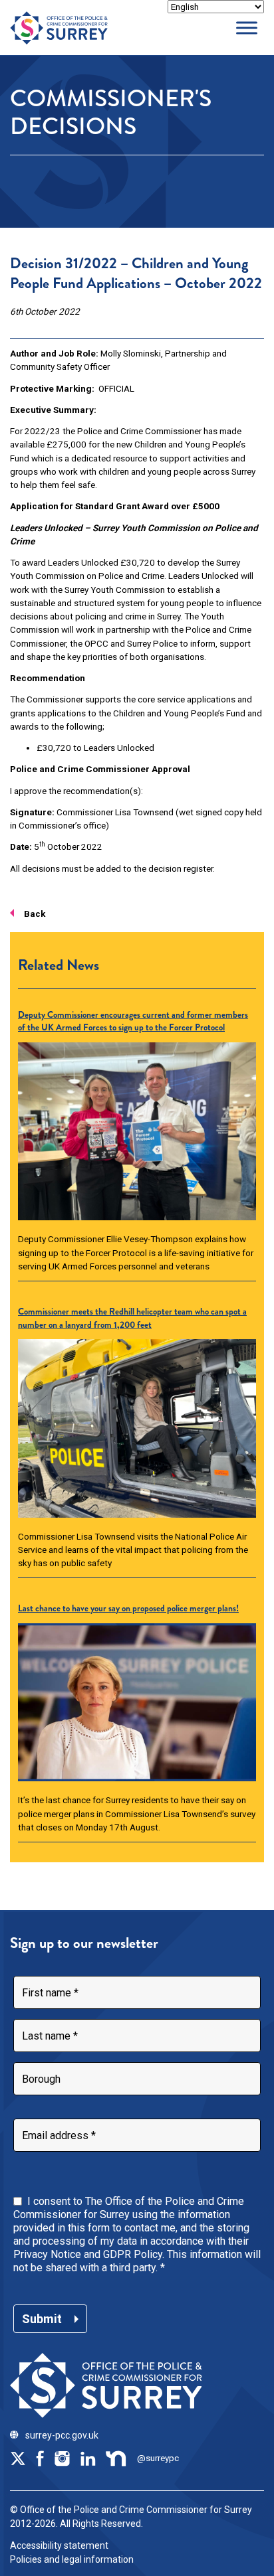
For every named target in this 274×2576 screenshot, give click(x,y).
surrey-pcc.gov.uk (62, 2435)
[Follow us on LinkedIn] (88, 2458)
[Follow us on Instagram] (62, 2458)
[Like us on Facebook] (40, 2458)
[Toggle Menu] (247, 28)
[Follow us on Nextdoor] (116, 2458)
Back (35, 914)
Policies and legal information (72, 2559)
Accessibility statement (59, 2545)
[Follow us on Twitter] (18, 2458)
